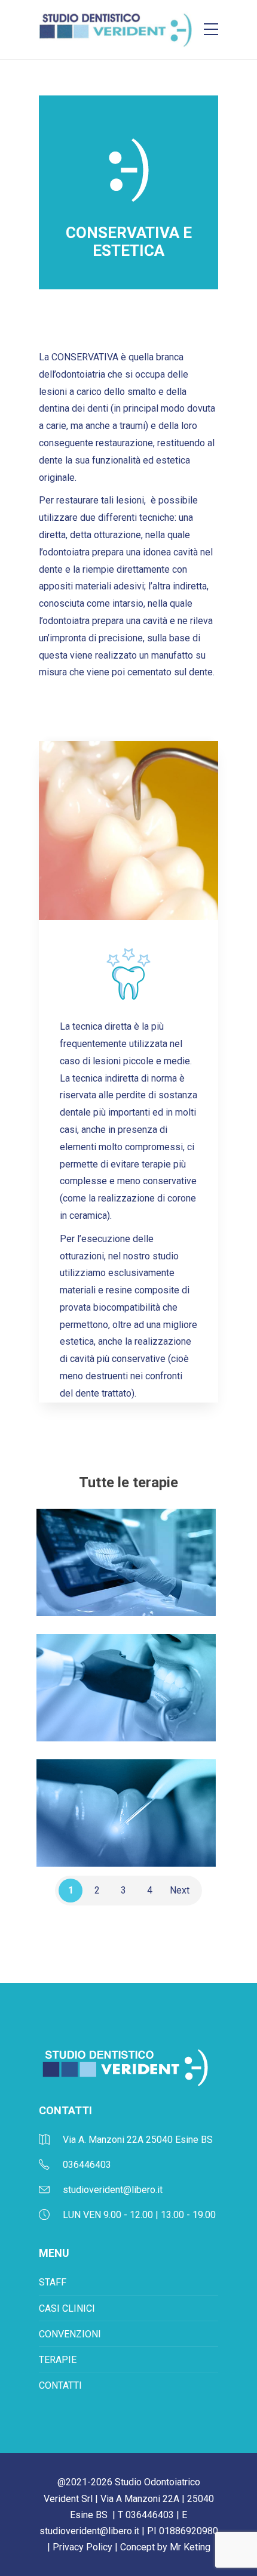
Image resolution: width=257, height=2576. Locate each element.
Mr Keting (190, 2547)
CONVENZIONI (70, 2334)
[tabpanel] (128, 830)
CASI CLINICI (67, 2308)
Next (180, 1890)
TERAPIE (58, 2360)
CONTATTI (60, 2385)
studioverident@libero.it (89, 2531)
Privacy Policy (82, 2547)
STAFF (53, 2282)
